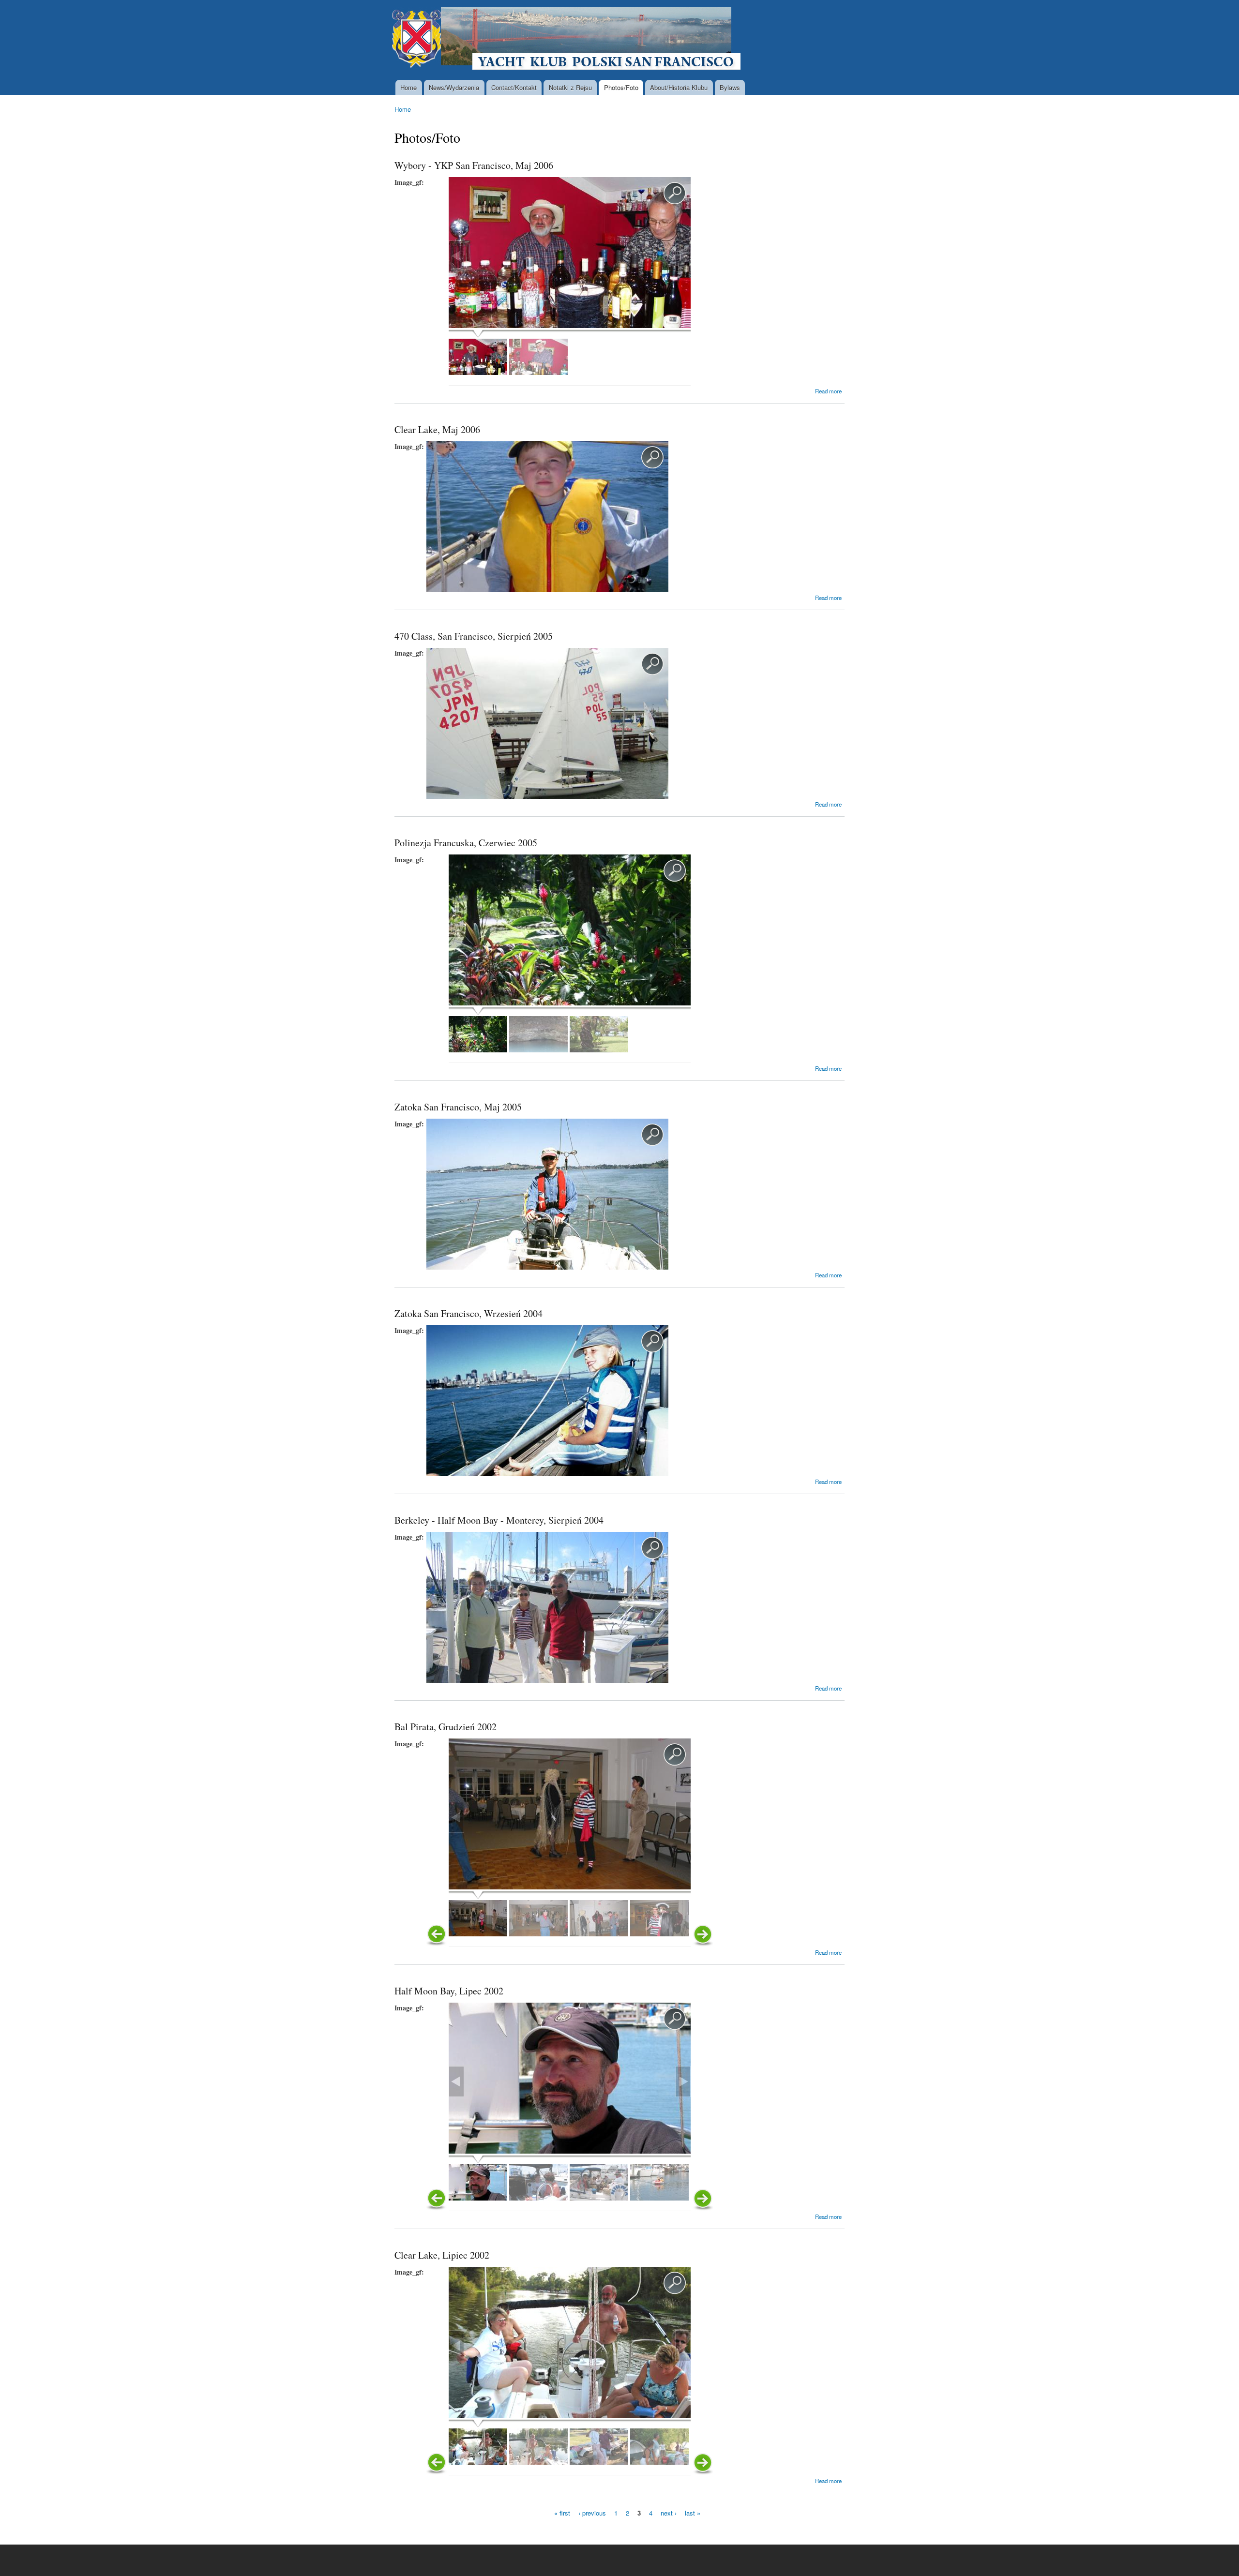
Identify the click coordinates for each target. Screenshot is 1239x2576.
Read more (828, 391)
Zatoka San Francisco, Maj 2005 (458, 1107)
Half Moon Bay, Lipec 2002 (449, 1991)
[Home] (567, 40)
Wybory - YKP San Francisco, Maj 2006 (474, 165)
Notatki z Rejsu (570, 87)
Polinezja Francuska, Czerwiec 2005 (466, 843)
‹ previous (592, 2512)
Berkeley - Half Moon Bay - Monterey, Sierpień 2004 (499, 1520)
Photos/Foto (621, 87)
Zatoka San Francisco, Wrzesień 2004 (468, 1313)
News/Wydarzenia (454, 87)
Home (408, 87)
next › (669, 2512)
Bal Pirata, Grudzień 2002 (446, 1727)
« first (562, 2512)
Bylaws (730, 87)
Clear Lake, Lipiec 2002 (442, 2255)
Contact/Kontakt (514, 87)
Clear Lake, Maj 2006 (437, 429)
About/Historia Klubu (679, 87)
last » (693, 2512)
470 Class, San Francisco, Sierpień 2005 (474, 636)
